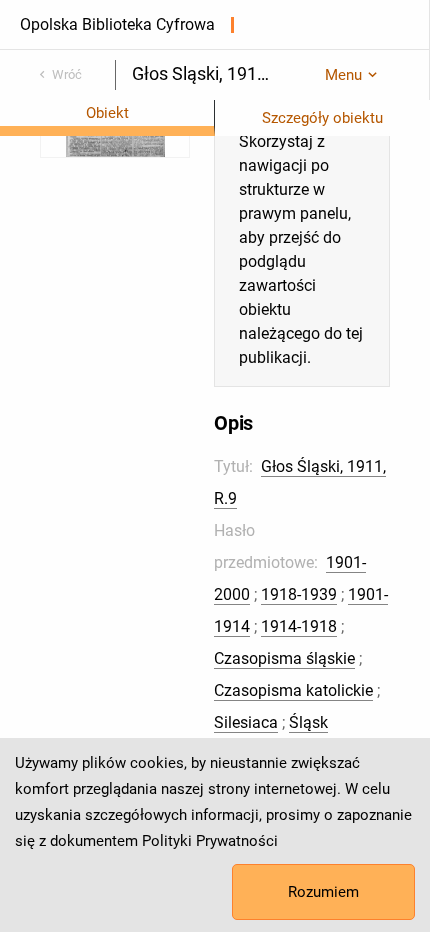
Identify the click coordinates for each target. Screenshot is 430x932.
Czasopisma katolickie (293, 690)
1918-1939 (299, 594)
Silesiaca (246, 722)
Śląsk (308, 722)
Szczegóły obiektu (322, 118)
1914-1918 (299, 626)
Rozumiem (323, 892)
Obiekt (107, 113)
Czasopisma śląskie (284, 658)
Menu (343, 75)
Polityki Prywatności (210, 841)
